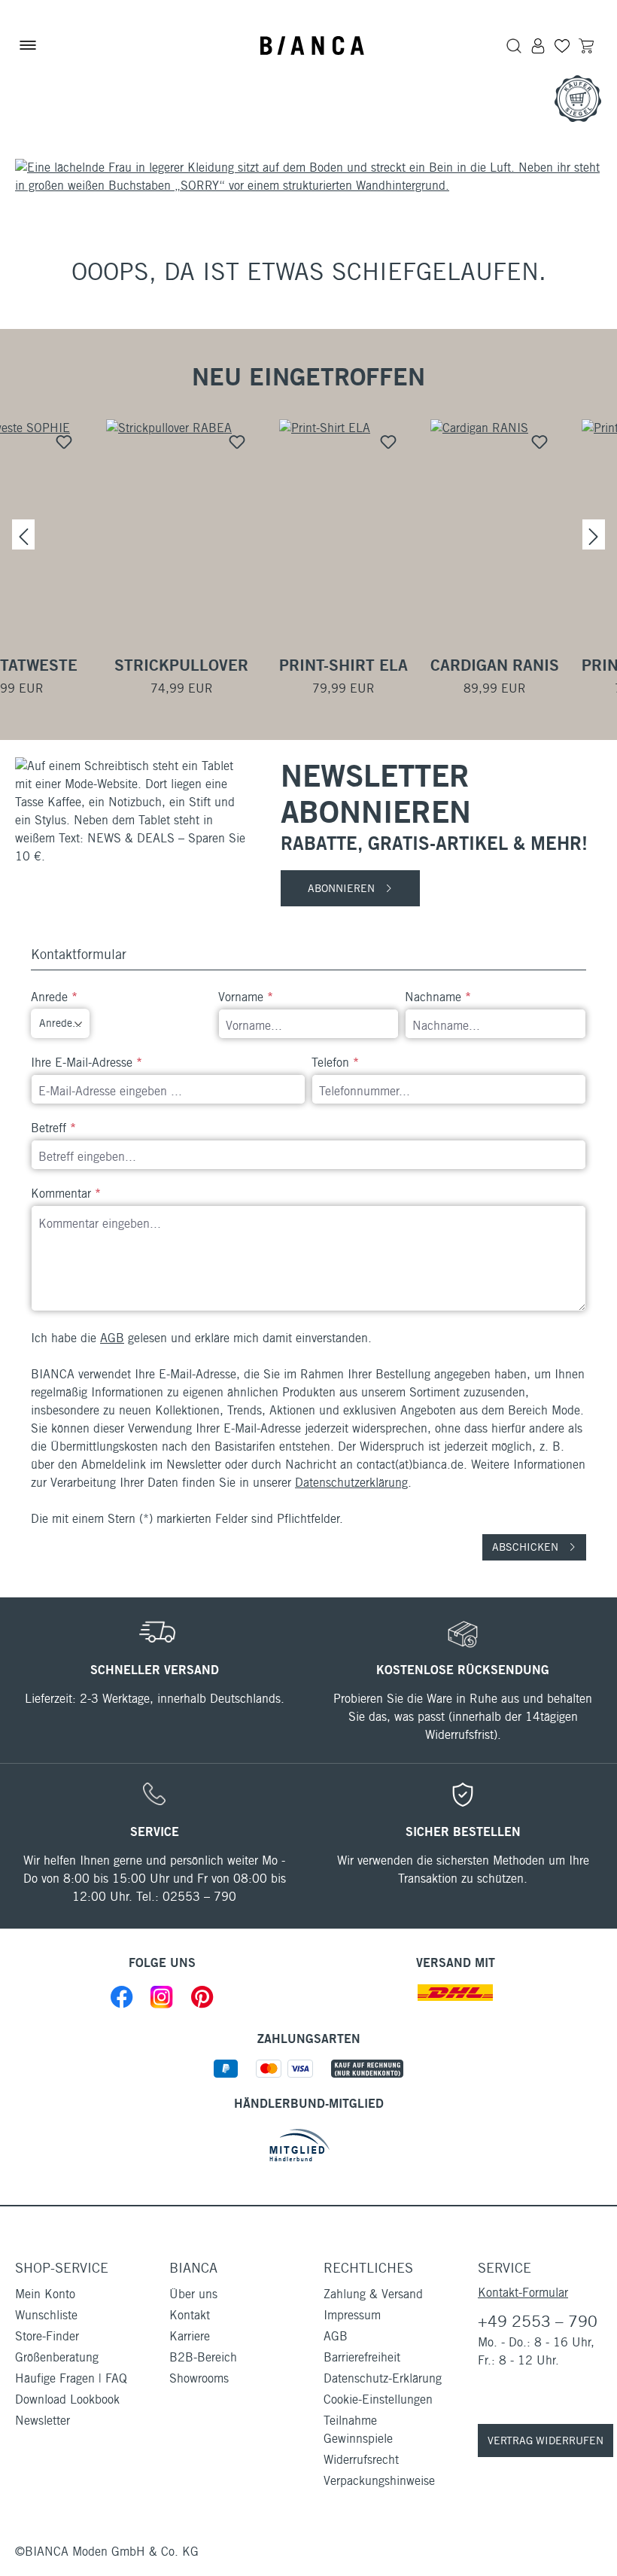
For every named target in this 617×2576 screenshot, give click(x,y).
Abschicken (527, 1547)
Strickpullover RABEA (181, 665)
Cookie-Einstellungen (378, 2399)
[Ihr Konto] (538, 45)
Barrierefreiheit (362, 2357)
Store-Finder (47, 2336)
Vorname (246, 997)
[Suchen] (514, 45)
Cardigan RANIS (495, 665)
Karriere (190, 2336)
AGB (112, 1338)
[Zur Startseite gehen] (312, 46)
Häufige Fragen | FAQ (71, 2378)
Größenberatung (57, 2357)
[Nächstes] (594, 534)
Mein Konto (45, 2294)
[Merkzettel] (562, 45)
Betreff (53, 1128)
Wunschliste (46, 2315)
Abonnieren (343, 888)
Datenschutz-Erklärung (383, 2378)
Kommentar (66, 1194)
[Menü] (28, 45)
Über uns (193, 2294)
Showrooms (199, 2378)
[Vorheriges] (23, 534)
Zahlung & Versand (373, 2294)
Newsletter (43, 2421)
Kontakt (190, 2315)
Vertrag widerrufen (546, 2441)
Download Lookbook (67, 2399)
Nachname (438, 997)
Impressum (352, 2315)
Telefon (335, 1063)
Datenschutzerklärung (351, 1483)
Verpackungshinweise (379, 2481)
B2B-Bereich (203, 2357)
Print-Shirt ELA (343, 665)
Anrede (54, 997)
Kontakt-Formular (523, 2293)
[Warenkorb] (586, 45)
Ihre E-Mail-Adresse (87, 1063)
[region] (308, 534)
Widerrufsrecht (361, 2460)
